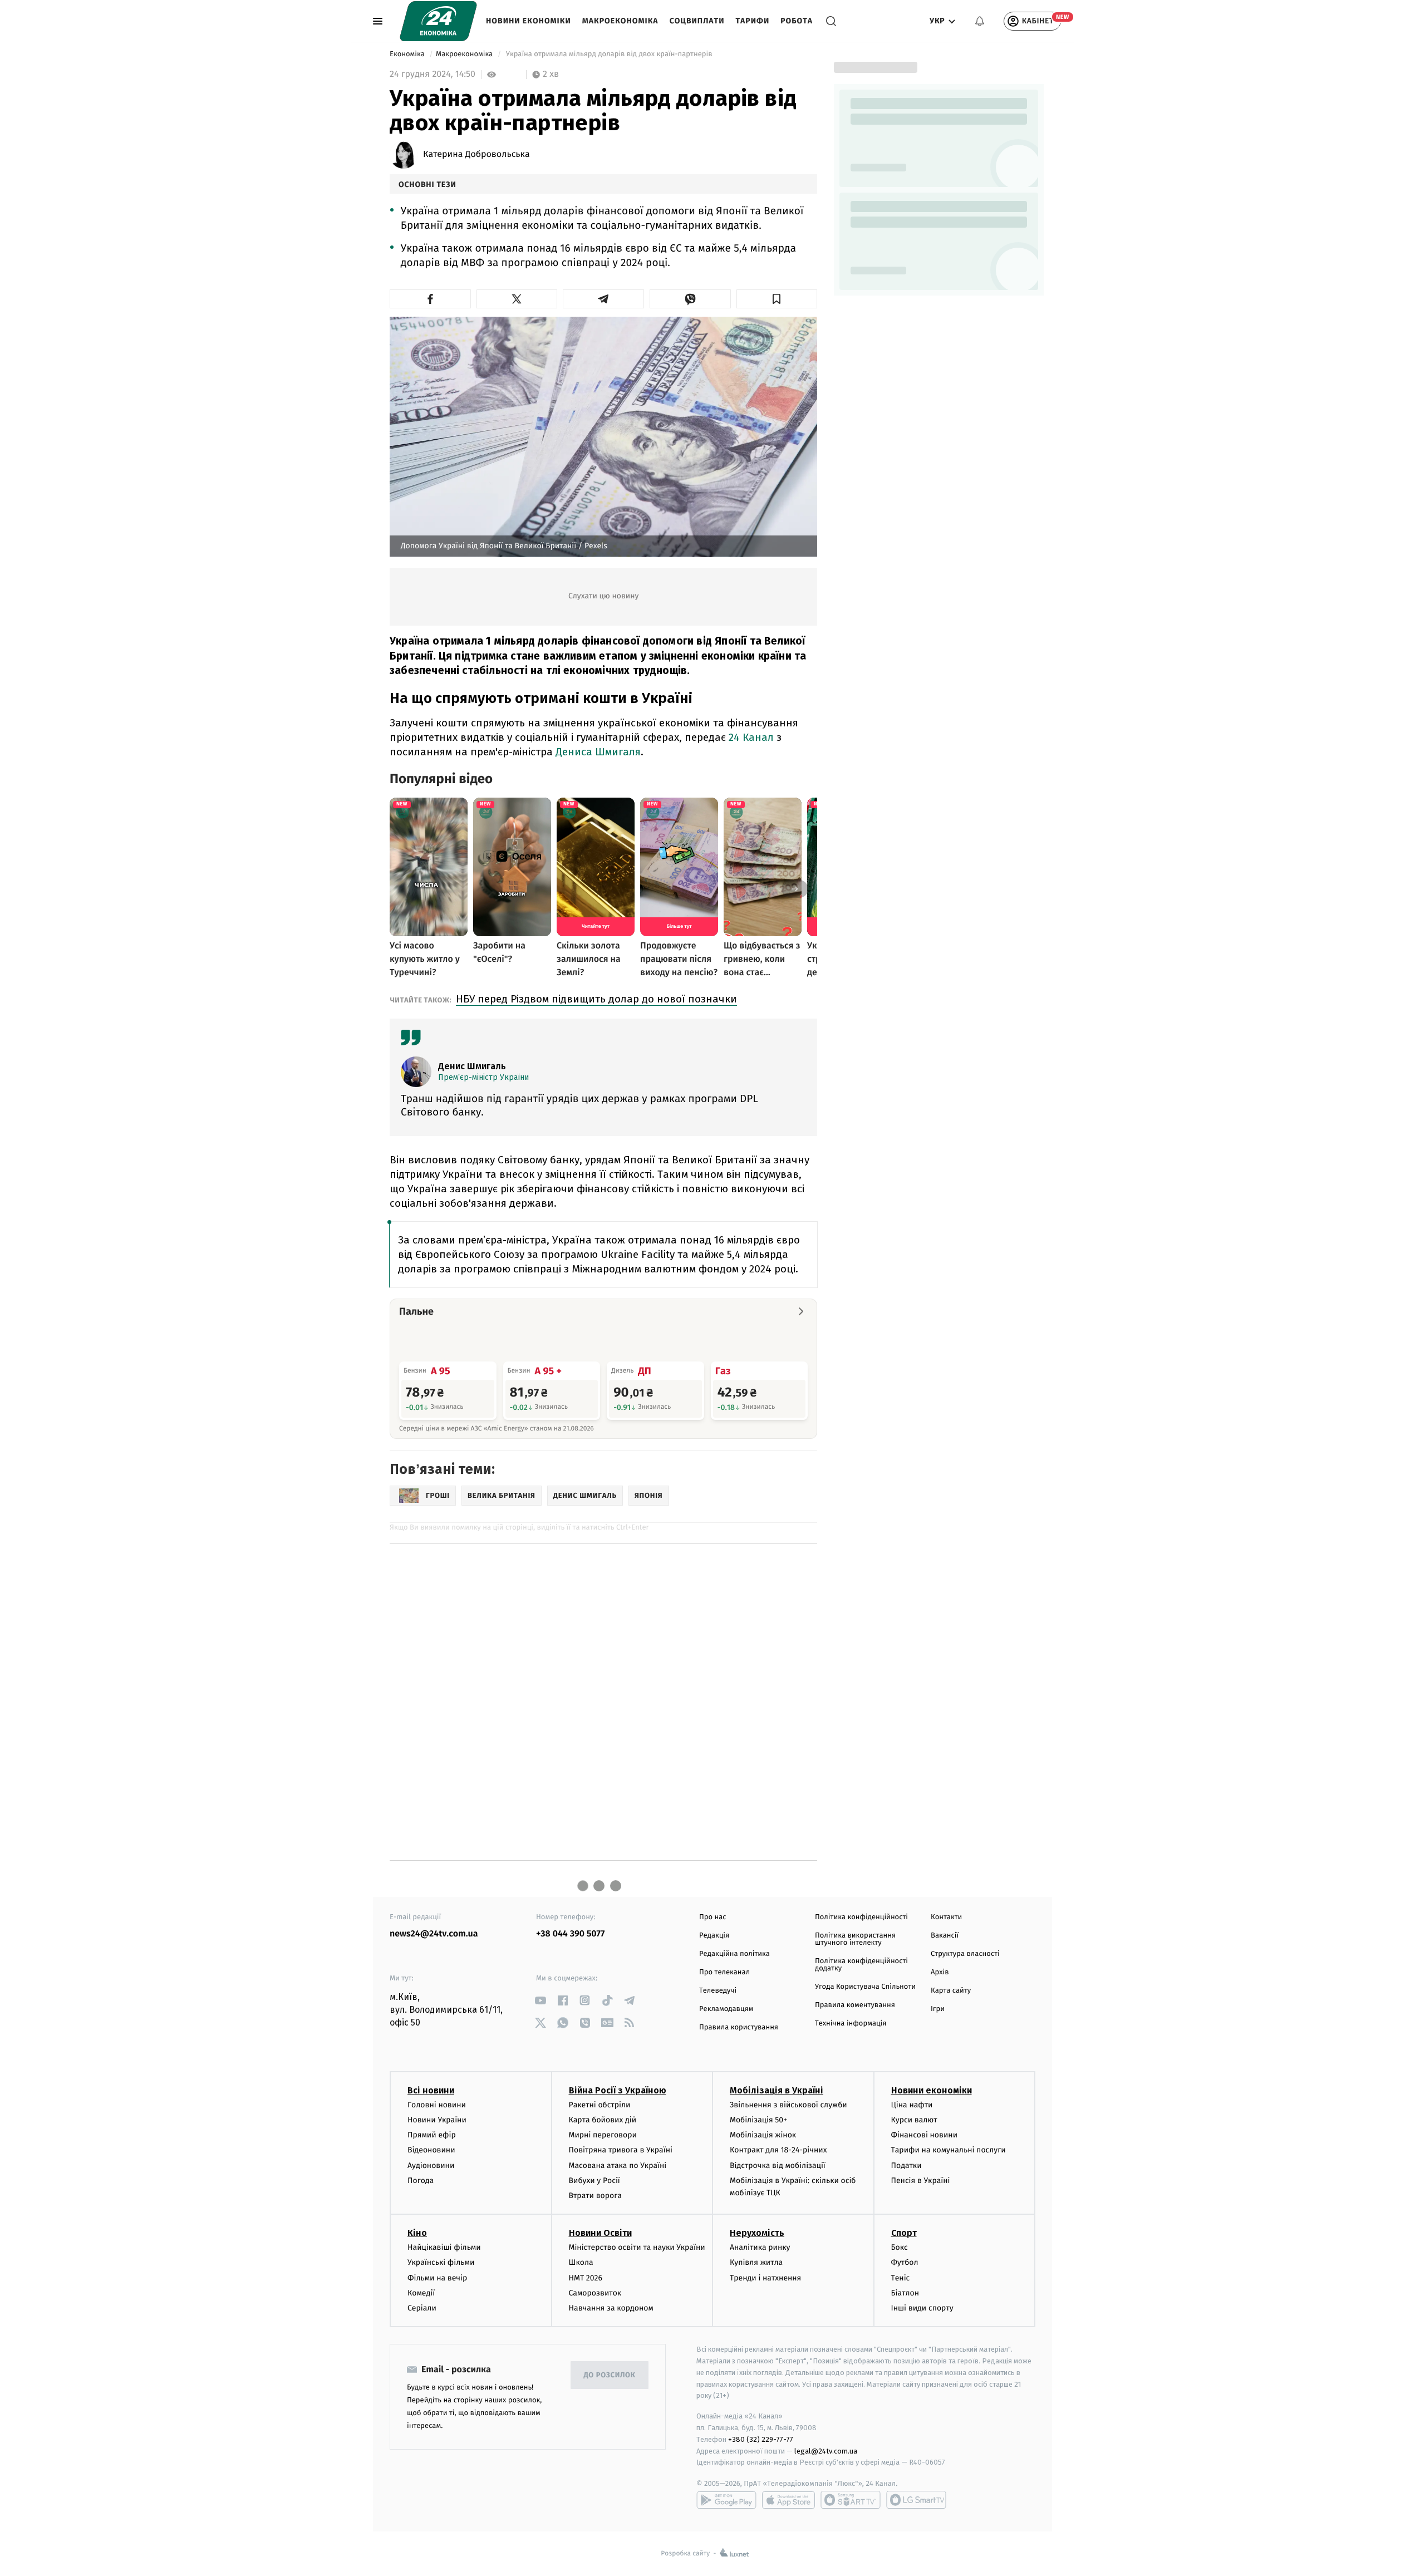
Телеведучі (718, 1991)
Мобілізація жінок (763, 2135)
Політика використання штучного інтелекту (855, 1939)
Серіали (422, 2308)
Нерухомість (757, 2233)
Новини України (437, 2120)
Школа (581, 2262)
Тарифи (752, 21)
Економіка (408, 54)
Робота (797, 21)
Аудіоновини (431, 2165)
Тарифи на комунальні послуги (949, 2150)
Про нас (713, 1917)
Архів (940, 1972)
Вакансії (945, 1936)
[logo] (438, 21)
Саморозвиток (595, 2293)
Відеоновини (431, 2150)
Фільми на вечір (437, 2278)
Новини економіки (529, 21)
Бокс (900, 2247)
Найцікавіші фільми (444, 2247)
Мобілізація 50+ (758, 2120)
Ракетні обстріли (600, 2105)
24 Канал (751, 737)
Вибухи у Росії (594, 2181)
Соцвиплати (697, 21)
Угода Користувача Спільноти (865, 1987)
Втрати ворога (595, 2196)
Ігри (938, 2009)
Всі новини (431, 2090)
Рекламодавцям (726, 2009)
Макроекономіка (620, 21)
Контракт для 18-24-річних (778, 2150)
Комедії (421, 2293)
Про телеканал (724, 1972)
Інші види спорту (922, 2308)
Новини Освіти (600, 2233)
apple (788, 2500)
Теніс (901, 2278)
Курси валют (914, 2120)
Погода (421, 2181)
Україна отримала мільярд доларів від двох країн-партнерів (609, 54)
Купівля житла (756, 2262)
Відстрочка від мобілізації (778, 2165)
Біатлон (905, 2293)
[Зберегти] (777, 299)
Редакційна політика (734, 1954)
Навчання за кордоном (611, 2308)
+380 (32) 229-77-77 (761, 2439)
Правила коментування (855, 2005)
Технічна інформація (851, 2024)
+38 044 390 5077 (570, 1934)
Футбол (905, 2262)
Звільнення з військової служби (788, 2105)
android (726, 2500)
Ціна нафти (912, 2105)
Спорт (904, 2233)
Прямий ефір (432, 2135)
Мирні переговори (603, 2135)
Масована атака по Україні (618, 2165)
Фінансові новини (925, 2135)
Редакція (714, 1936)
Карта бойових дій (603, 2120)
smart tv (851, 2500)
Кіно (417, 2233)
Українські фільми (441, 2262)
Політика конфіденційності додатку (861, 1965)
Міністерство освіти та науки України (637, 2247)
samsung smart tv (916, 2500)
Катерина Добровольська (476, 155)
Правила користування (739, 2027)
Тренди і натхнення (765, 2278)
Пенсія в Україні (921, 2181)
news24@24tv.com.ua (434, 1934)
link (540, 2000)
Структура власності (965, 1954)
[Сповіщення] (980, 21)
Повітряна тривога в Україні (621, 2150)
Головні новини (437, 2105)
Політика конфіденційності (861, 1917)
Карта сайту (951, 1991)
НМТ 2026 (586, 2278)
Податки (906, 2165)
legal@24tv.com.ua (826, 2451)
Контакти (946, 1917)
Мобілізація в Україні (777, 2090)
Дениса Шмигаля (598, 752)
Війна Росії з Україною (618, 2090)
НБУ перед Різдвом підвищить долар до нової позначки (596, 999)
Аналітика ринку (760, 2247)
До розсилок (610, 2375)
